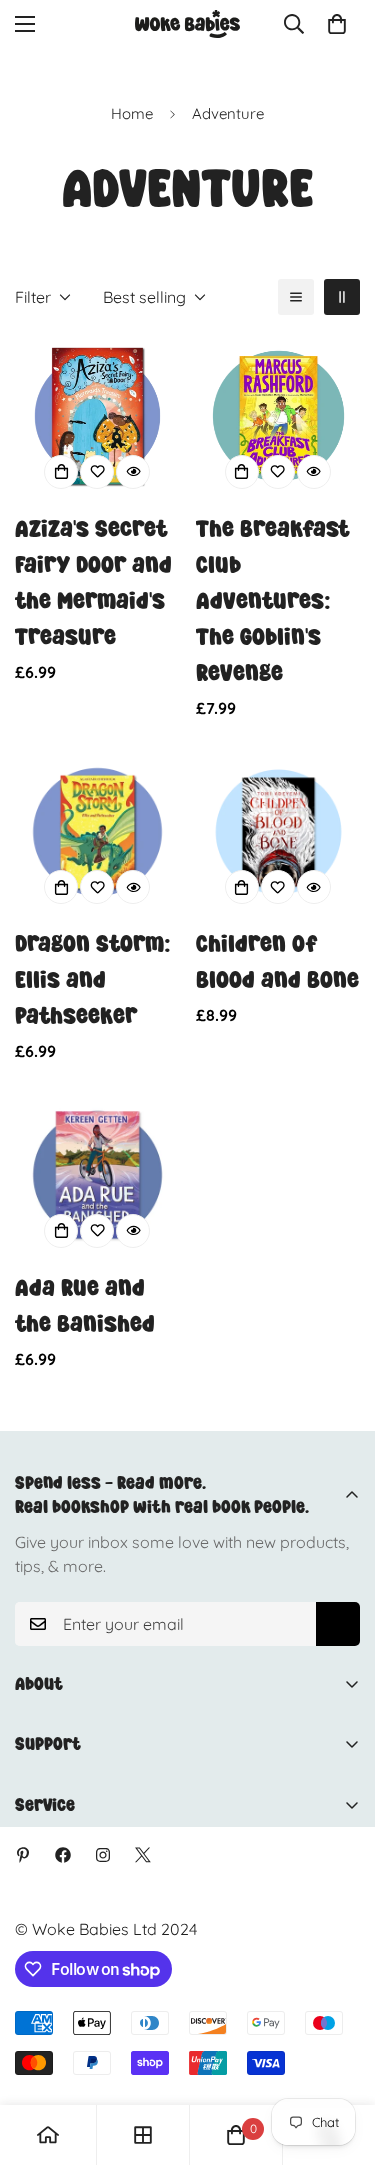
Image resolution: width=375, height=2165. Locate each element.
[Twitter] (143, 1855)
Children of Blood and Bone (277, 961)
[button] (337, 24)
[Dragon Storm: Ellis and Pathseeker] (97, 832)
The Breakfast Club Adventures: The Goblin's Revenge (272, 600)
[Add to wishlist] (97, 472)
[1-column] (296, 297)
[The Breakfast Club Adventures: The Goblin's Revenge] (278, 416)
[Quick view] (133, 472)
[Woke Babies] (187, 24)
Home (132, 113)
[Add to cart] (61, 472)
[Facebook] (63, 1855)
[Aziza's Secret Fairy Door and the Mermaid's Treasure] (97, 416)
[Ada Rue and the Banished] (97, 1175)
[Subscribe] (338, 1624)
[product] (48, 2135)
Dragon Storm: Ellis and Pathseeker (93, 979)
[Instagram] (103, 1855)
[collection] (143, 2135)
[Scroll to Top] (339, 2059)
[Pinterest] (23, 1855)
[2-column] (342, 297)
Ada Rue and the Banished (85, 1305)
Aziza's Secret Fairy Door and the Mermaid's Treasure (93, 582)
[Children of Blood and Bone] (278, 832)
